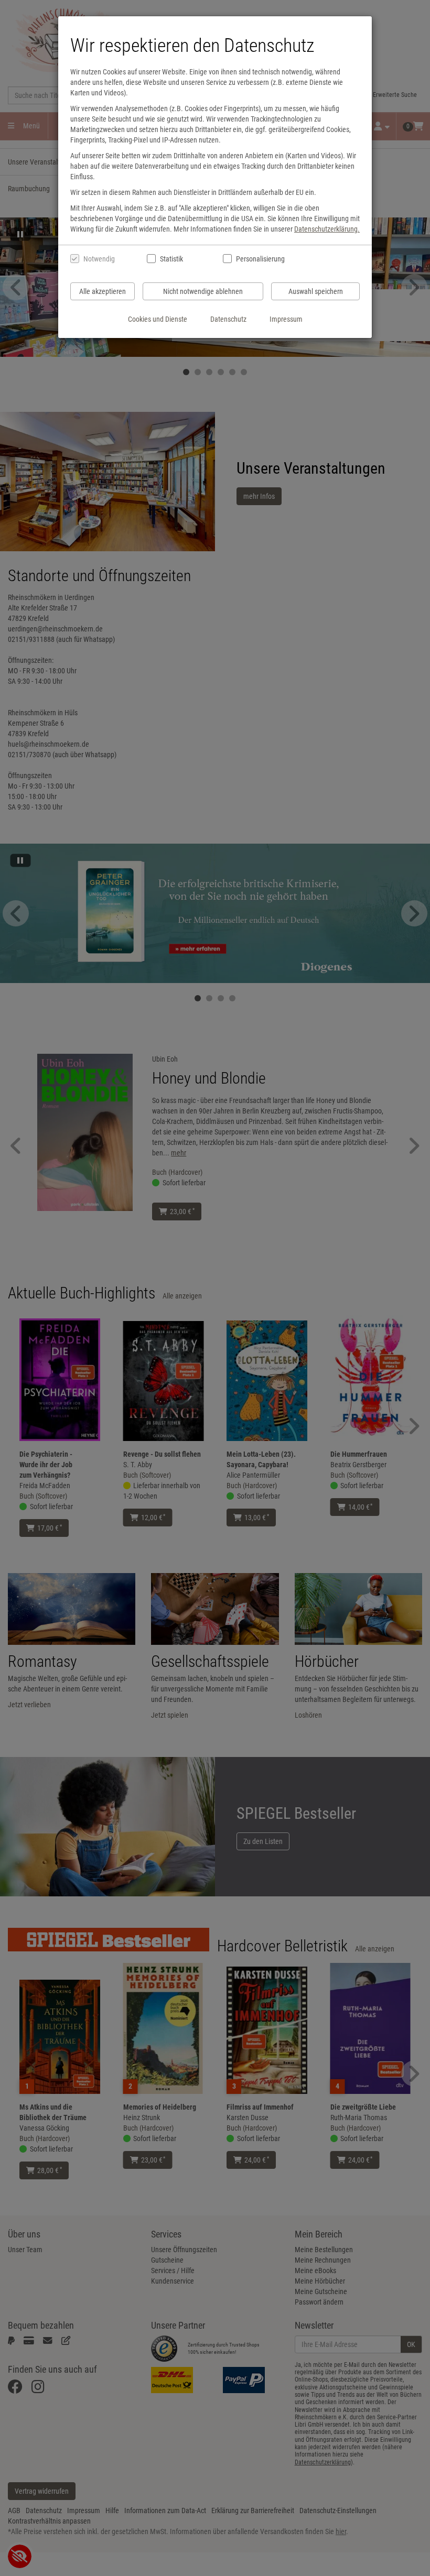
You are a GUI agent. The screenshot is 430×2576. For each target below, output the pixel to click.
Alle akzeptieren (103, 291)
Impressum (286, 319)
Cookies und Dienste (158, 319)
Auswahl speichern (316, 291)
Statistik (171, 259)
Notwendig (99, 259)
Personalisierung (260, 259)
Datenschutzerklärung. (327, 229)
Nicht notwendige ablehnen (203, 291)
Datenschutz (228, 319)
